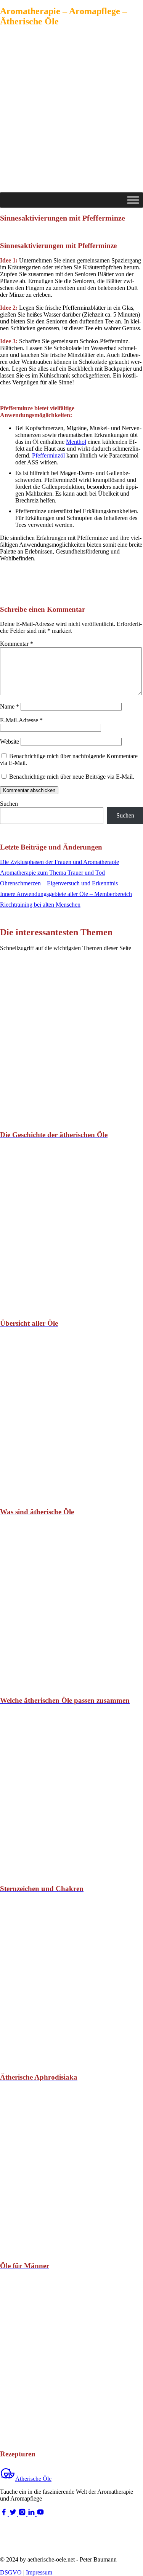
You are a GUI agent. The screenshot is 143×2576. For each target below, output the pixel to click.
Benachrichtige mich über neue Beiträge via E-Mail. (72, 777)
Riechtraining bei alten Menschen (40, 905)
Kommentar (17, 644)
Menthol (76, 442)
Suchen (9, 804)
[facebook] (5, 2514)
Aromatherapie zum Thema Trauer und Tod (52, 873)
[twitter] (14, 2514)
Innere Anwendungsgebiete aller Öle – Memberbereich (66, 894)
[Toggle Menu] (133, 200)
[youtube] (40, 2514)
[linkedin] (32, 2514)
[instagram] (23, 2514)
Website (10, 742)
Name (10, 706)
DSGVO (11, 2572)
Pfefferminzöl (48, 455)
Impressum (39, 2572)
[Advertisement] (71, 117)
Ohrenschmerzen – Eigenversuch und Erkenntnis (59, 883)
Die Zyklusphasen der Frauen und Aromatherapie (59, 862)
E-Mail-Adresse (21, 720)
